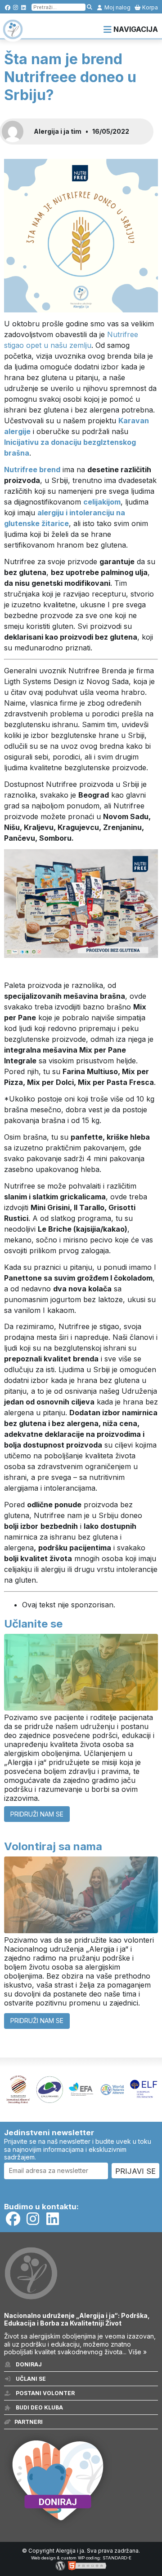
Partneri (29, 2422)
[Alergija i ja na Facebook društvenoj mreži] (7, 7)
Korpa (149, 7)
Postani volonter (45, 2393)
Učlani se (30, 2379)
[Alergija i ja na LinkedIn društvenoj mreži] (24, 7)
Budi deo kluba (39, 2407)
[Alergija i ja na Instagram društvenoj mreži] (16, 7)
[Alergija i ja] (13, 35)
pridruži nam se (37, 1814)
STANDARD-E (117, 2558)
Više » (137, 2352)
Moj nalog (117, 7)
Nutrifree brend (32, 470)
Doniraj (28, 2364)
